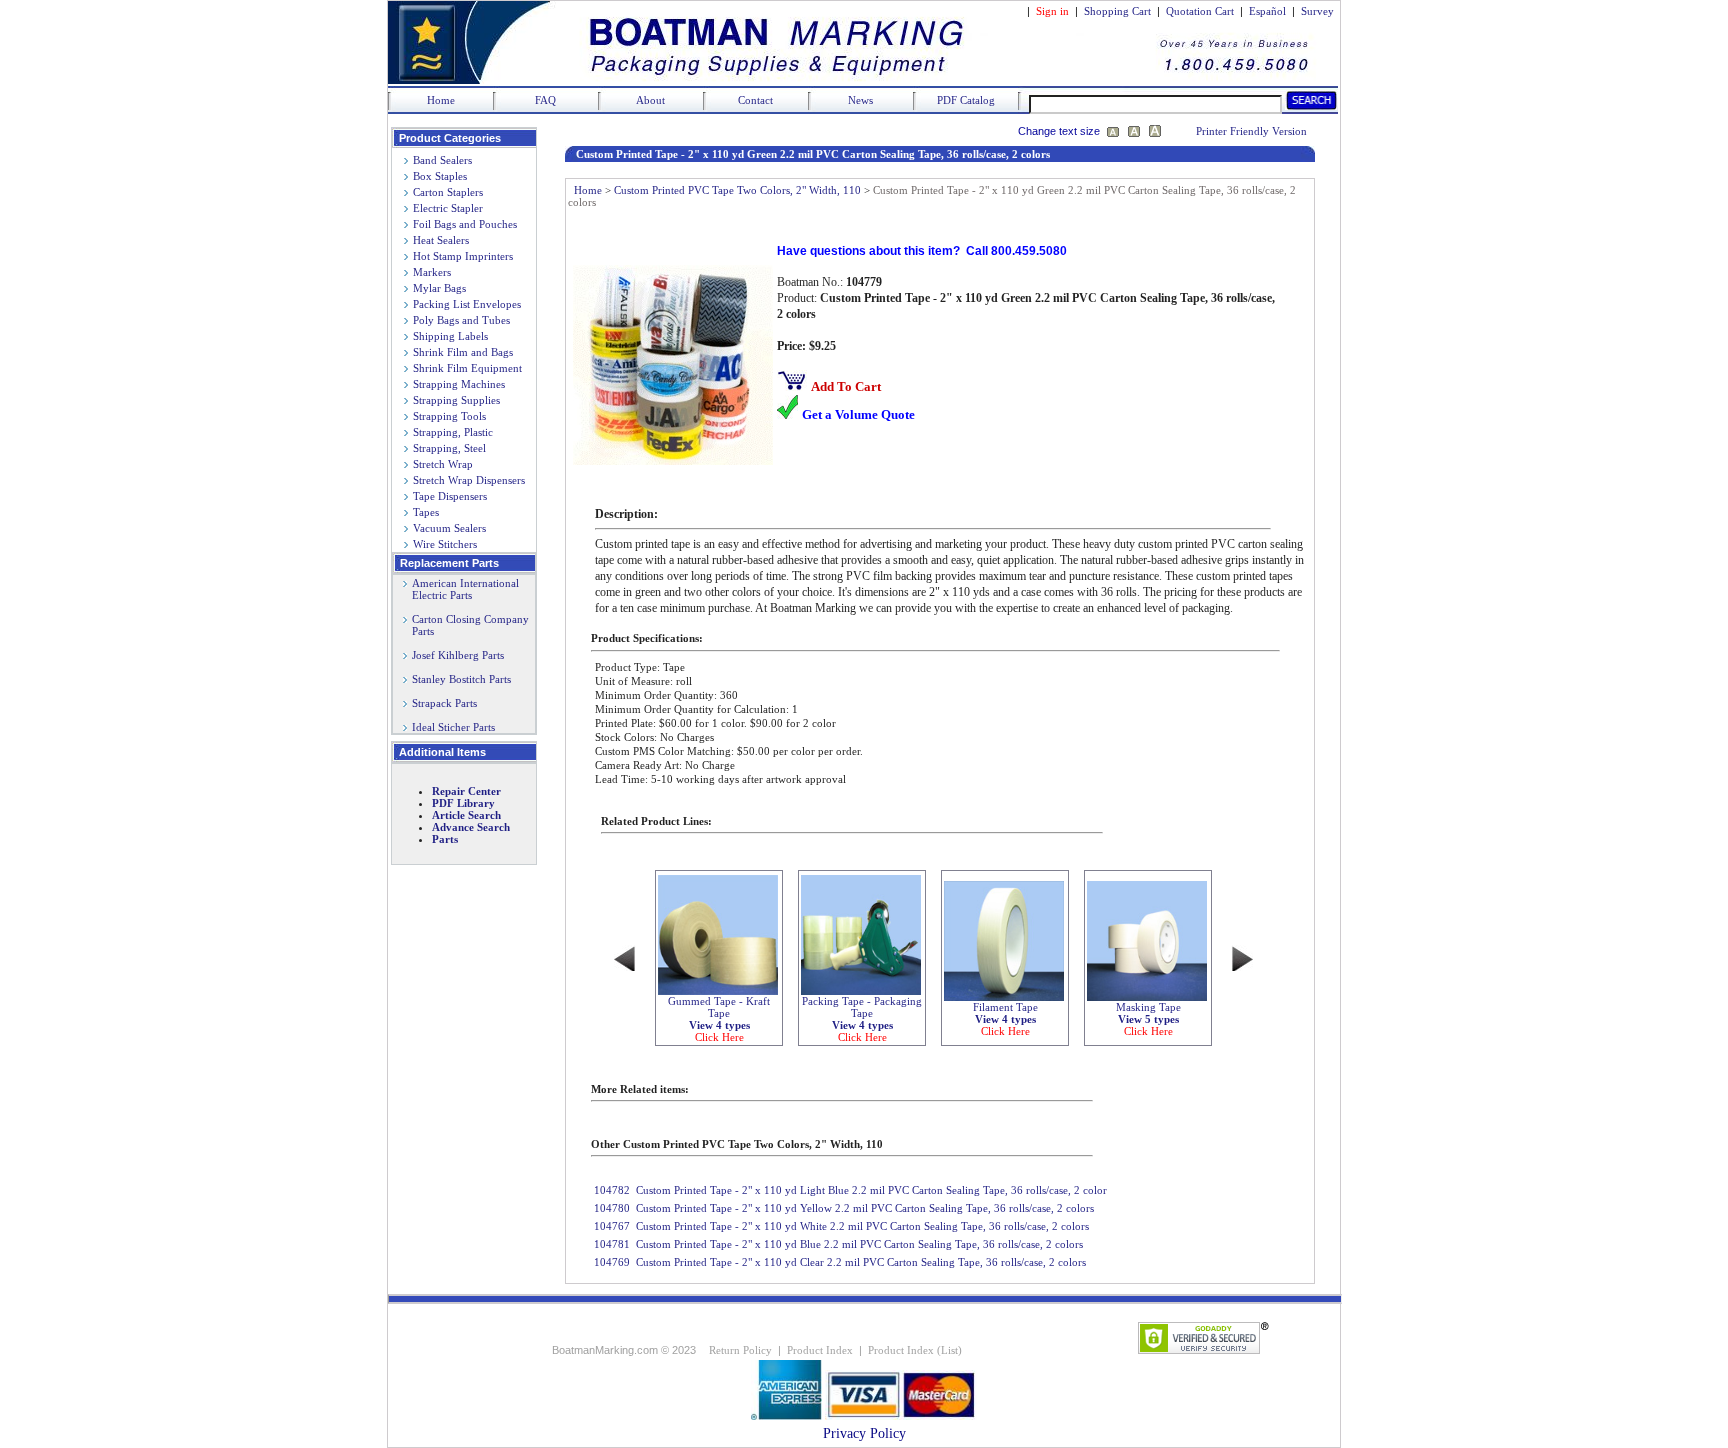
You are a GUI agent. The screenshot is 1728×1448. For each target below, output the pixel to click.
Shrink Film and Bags (463, 352)
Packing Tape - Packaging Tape (862, 1019)
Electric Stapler (448, 208)
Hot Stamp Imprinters (463, 256)
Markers (432, 272)
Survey (1317, 11)
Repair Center (466, 791)
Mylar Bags (439, 288)
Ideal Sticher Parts (453, 727)
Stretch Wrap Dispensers (469, 480)
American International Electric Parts (461, 589)
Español (1267, 11)
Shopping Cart (1117, 11)
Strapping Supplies (456, 400)
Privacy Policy (864, 1433)
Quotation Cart (1201, 11)
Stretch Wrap (443, 464)
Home (441, 100)
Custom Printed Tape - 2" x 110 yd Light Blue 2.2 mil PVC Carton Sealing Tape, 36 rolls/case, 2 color (871, 1190)
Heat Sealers (441, 240)
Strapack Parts (444, 703)
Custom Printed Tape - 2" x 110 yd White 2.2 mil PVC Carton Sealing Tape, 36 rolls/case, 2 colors (862, 1226)
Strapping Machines (459, 384)
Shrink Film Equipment (467, 368)
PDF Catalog (966, 100)
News (860, 100)
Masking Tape (1148, 1019)
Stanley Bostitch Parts (461, 679)
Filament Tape (1005, 1019)
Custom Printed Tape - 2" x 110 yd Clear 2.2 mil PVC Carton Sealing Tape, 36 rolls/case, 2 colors (861, 1262)
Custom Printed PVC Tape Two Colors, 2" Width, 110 (737, 190)
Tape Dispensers (450, 496)
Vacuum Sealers (449, 528)
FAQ (545, 100)
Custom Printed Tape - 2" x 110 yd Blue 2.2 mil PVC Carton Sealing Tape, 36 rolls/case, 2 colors (859, 1244)
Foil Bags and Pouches (465, 224)
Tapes (426, 512)
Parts (445, 839)
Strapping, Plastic (453, 432)
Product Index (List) (915, 1350)
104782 (612, 1190)
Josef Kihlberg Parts (458, 655)
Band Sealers (442, 160)
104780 (612, 1208)
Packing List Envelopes (467, 304)
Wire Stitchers (445, 544)
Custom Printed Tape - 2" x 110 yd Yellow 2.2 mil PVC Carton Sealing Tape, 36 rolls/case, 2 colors (865, 1208)
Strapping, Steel (449, 448)
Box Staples (440, 176)
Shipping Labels (450, 336)
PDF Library (463, 803)
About (650, 100)
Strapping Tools (449, 416)
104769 (612, 1262)
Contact (755, 100)
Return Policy (740, 1350)
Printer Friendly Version (1251, 131)
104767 (612, 1226)
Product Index (820, 1350)
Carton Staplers (448, 192)
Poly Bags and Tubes (461, 320)
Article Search (466, 815)
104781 (612, 1244)
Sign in (1052, 11)
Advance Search (471, 827)
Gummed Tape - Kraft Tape (719, 1019)
